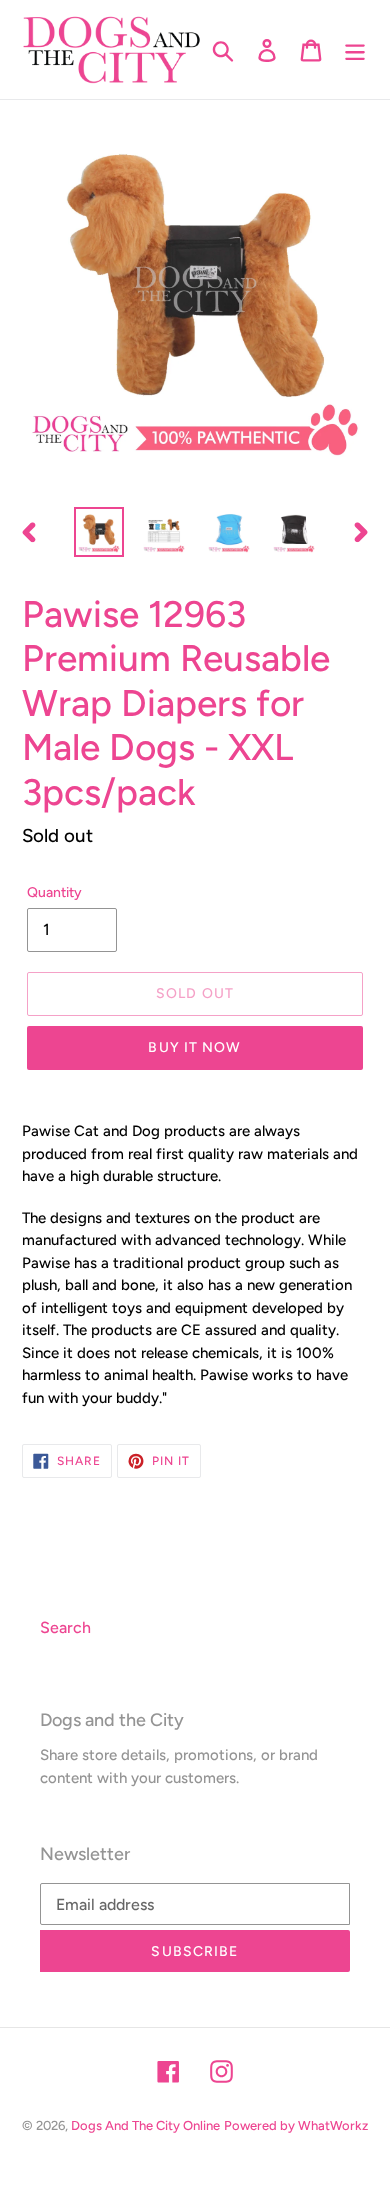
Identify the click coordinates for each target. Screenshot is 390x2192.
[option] (99, 532)
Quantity (54, 892)
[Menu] (355, 49)
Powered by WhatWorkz (296, 2125)
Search (65, 1627)
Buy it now (194, 1047)
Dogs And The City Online (145, 2125)
